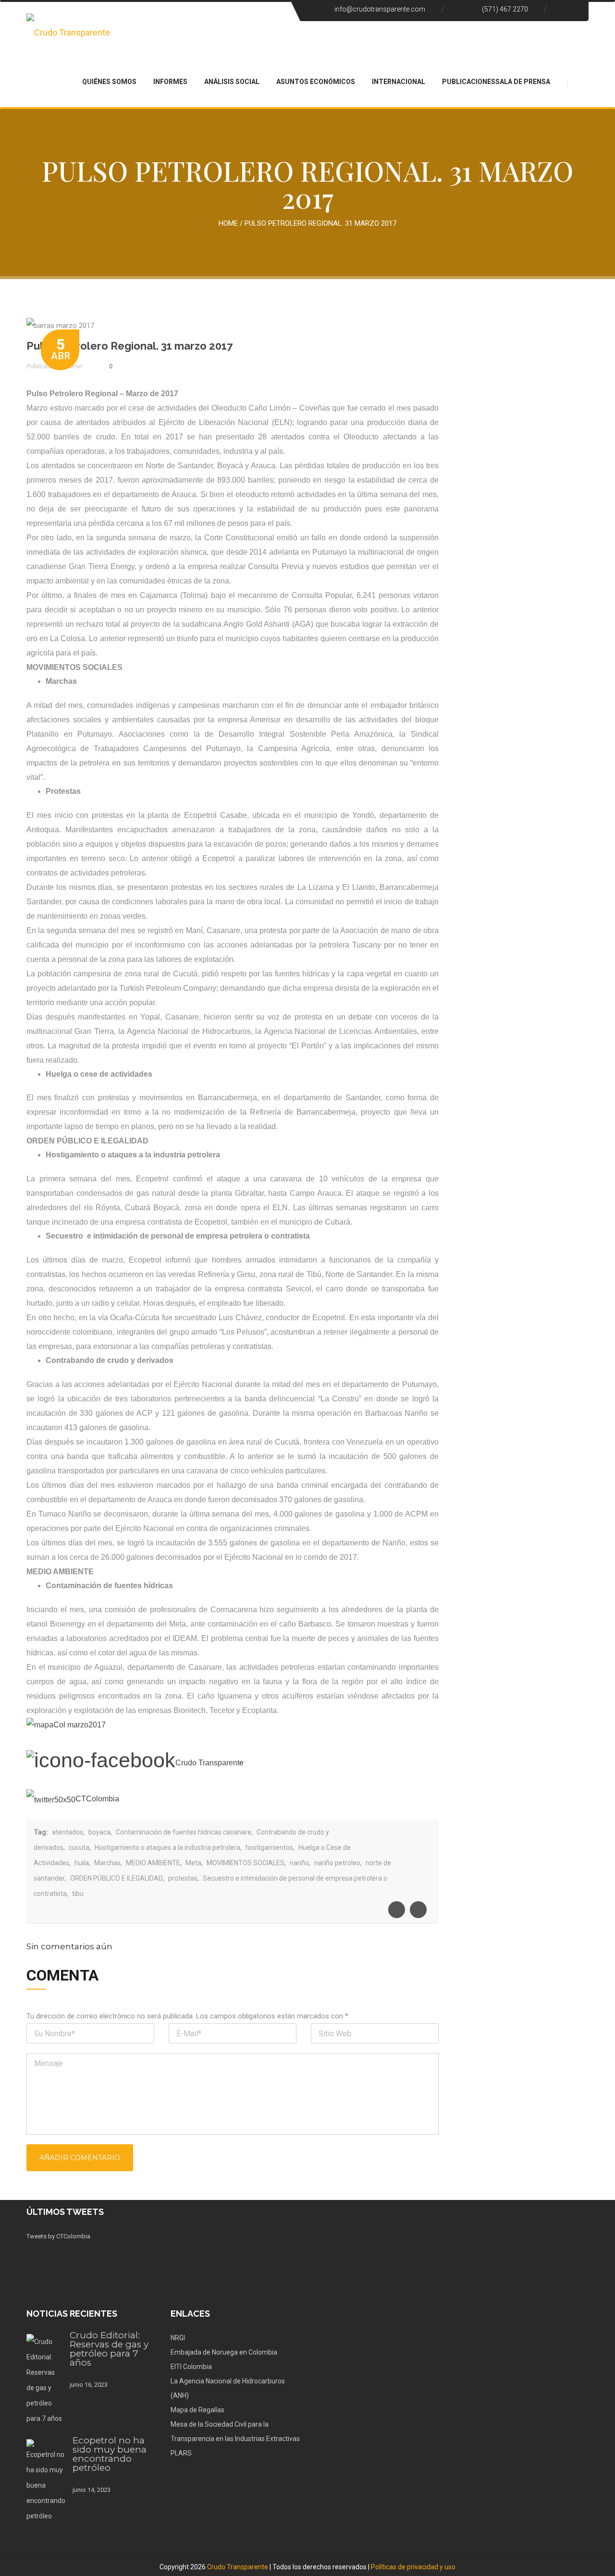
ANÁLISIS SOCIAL (232, 82)
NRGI (178, 2338)
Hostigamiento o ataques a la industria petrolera (167, 1847)
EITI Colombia (191, 2367)
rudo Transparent (210, 1763)
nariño (299, 1863)
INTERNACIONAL (399, 82)
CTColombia (97, 1799)
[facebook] (397, 1910)
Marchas (107, 1863)
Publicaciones (469, 82)
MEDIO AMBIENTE (153, 1863)
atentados (68, 1832)
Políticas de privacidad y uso (413, 2567)
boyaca (99, 1832)
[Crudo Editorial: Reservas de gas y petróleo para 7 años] (44, 2380)
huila (82, 1863)
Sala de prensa (523, 82)
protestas (183, 1878)
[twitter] (418, 1910)
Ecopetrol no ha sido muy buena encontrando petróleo (110, 2454)
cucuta (79, 1847)
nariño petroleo (337, 1863)
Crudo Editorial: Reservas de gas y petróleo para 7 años (109, 2349)
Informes (170, 82)
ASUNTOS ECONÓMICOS (316, 82)
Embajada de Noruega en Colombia (224, 2352)
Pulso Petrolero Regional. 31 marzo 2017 (129, 346)
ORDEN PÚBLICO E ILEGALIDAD (117, 1878)
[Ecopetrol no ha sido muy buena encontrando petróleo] (46, 2481)
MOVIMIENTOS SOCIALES (246, 1863)
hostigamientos (269, 1847)
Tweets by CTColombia (58, 2236)
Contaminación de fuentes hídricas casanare (184, 1832)
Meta (193, 1863)
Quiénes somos (109, 82)
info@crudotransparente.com (380, 9)
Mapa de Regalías (197, 2410)
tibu (78, 1894)
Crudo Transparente (238, 2567)
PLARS (181, 2453)
